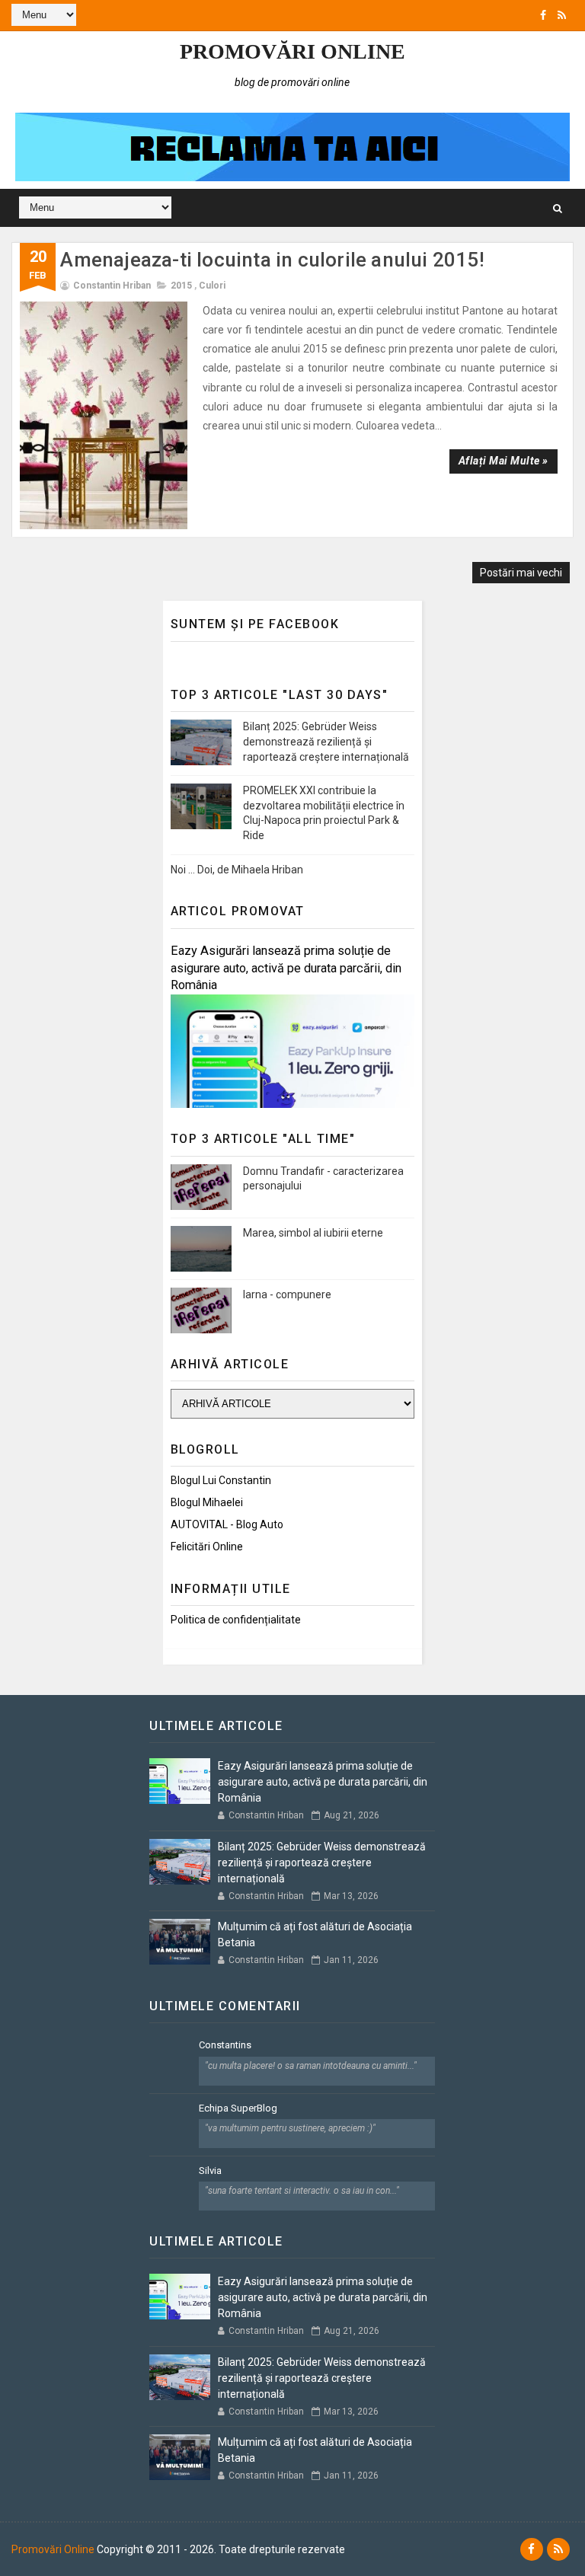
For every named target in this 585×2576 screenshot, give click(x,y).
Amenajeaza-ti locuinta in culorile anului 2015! (272, 260)
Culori (212, 286)
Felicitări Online (207, 1547)
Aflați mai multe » (503, 461)
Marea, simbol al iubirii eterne (313, 1233)
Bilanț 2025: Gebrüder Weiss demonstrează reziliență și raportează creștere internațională (326, 741)
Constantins (225, 2045)
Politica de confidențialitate (236, 1620)
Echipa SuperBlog (238, 2108)
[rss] (562, 15)
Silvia (210, 2171)
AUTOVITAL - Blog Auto (227, 1524)
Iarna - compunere (287, 1294)
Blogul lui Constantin (221, 1480)
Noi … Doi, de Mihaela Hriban (237, 870)
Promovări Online (292, 51)
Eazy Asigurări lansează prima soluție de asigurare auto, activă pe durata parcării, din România (286, 968)
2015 (181, 286)
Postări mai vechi (521, 573)
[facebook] (543, 15)
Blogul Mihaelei (207, 1502)
